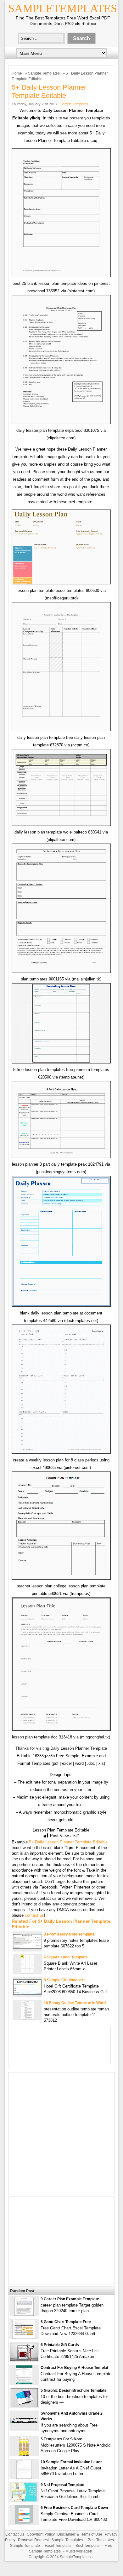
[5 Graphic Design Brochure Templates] (24, 2406)
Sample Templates (44, 73)
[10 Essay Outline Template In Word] (27, 2018)
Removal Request (33, 2540)
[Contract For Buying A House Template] (24, 2383)
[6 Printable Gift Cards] (24, 2359)
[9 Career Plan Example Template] (24, 2314)
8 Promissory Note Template (69, 1934)
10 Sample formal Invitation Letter (71, 2462)
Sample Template (25, 2546)
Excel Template (58, 2546)
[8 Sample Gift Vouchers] (27, 1993)
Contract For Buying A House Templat (74, 2368)
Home (17, 73)
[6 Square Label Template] (27, 1972)
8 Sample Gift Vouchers (65, 1980)
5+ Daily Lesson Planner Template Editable (68, 1842)
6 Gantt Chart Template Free (66, 2322)
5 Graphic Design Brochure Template (74, 2391)
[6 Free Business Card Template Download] (24, 2523)
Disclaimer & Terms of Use (80, 2534)
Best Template (88, 2546)
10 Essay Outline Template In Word (75, 2003)
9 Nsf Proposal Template (62, 2485)
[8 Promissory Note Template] (27, 1947)
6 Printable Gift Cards (60, 2345)
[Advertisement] (61, 2134)
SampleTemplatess (76, 2557)
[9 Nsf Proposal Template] (24, 2500)
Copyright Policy (41, 2534)
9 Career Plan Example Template (70, 2299)
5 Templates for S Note (61, 2439)
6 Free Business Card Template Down (74, 2508)
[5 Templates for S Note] (24, 2454)
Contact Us (15, 2534)
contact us (34, 1915)
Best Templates (101, 2540)
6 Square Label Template (66, 1957)
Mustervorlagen (79, 2551)
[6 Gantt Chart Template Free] (24, 2337)
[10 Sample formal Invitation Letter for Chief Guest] (24, 2477)
